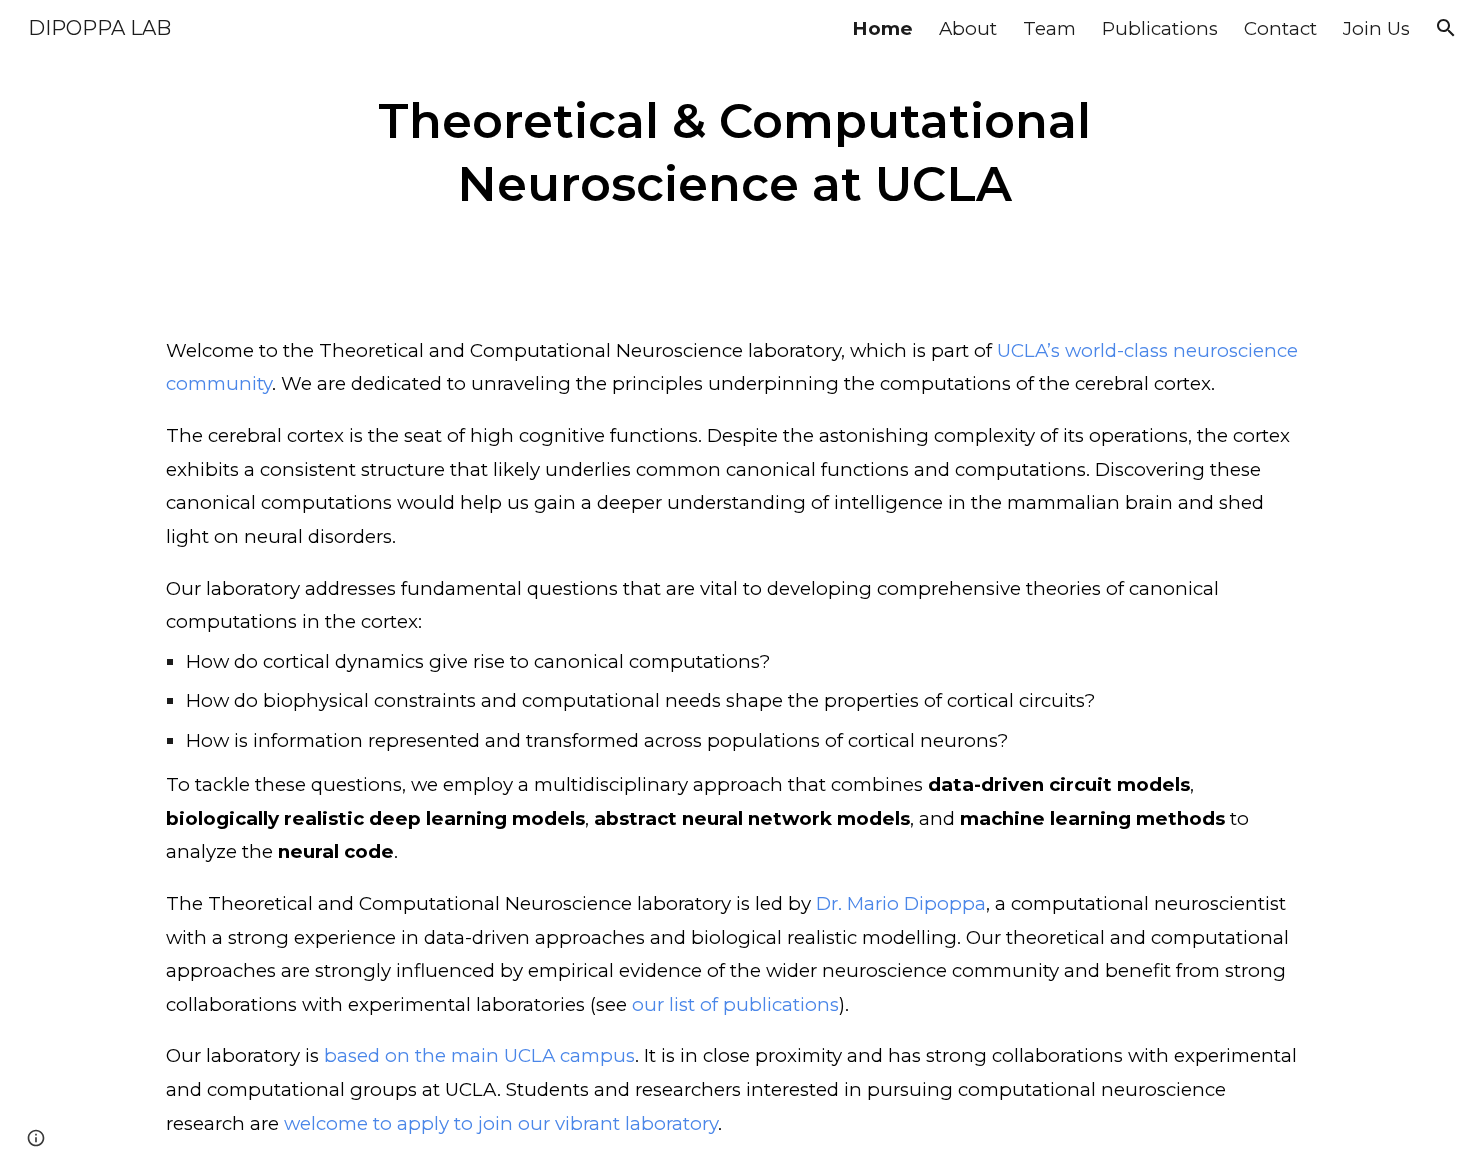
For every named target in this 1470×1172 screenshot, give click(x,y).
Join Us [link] (1376, 28)
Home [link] (882, 28)
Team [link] (1049, 28)
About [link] (968, 28)
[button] (1446, 28)
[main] (734, 151)
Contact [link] (1280, 28)
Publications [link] (1160, 28)
